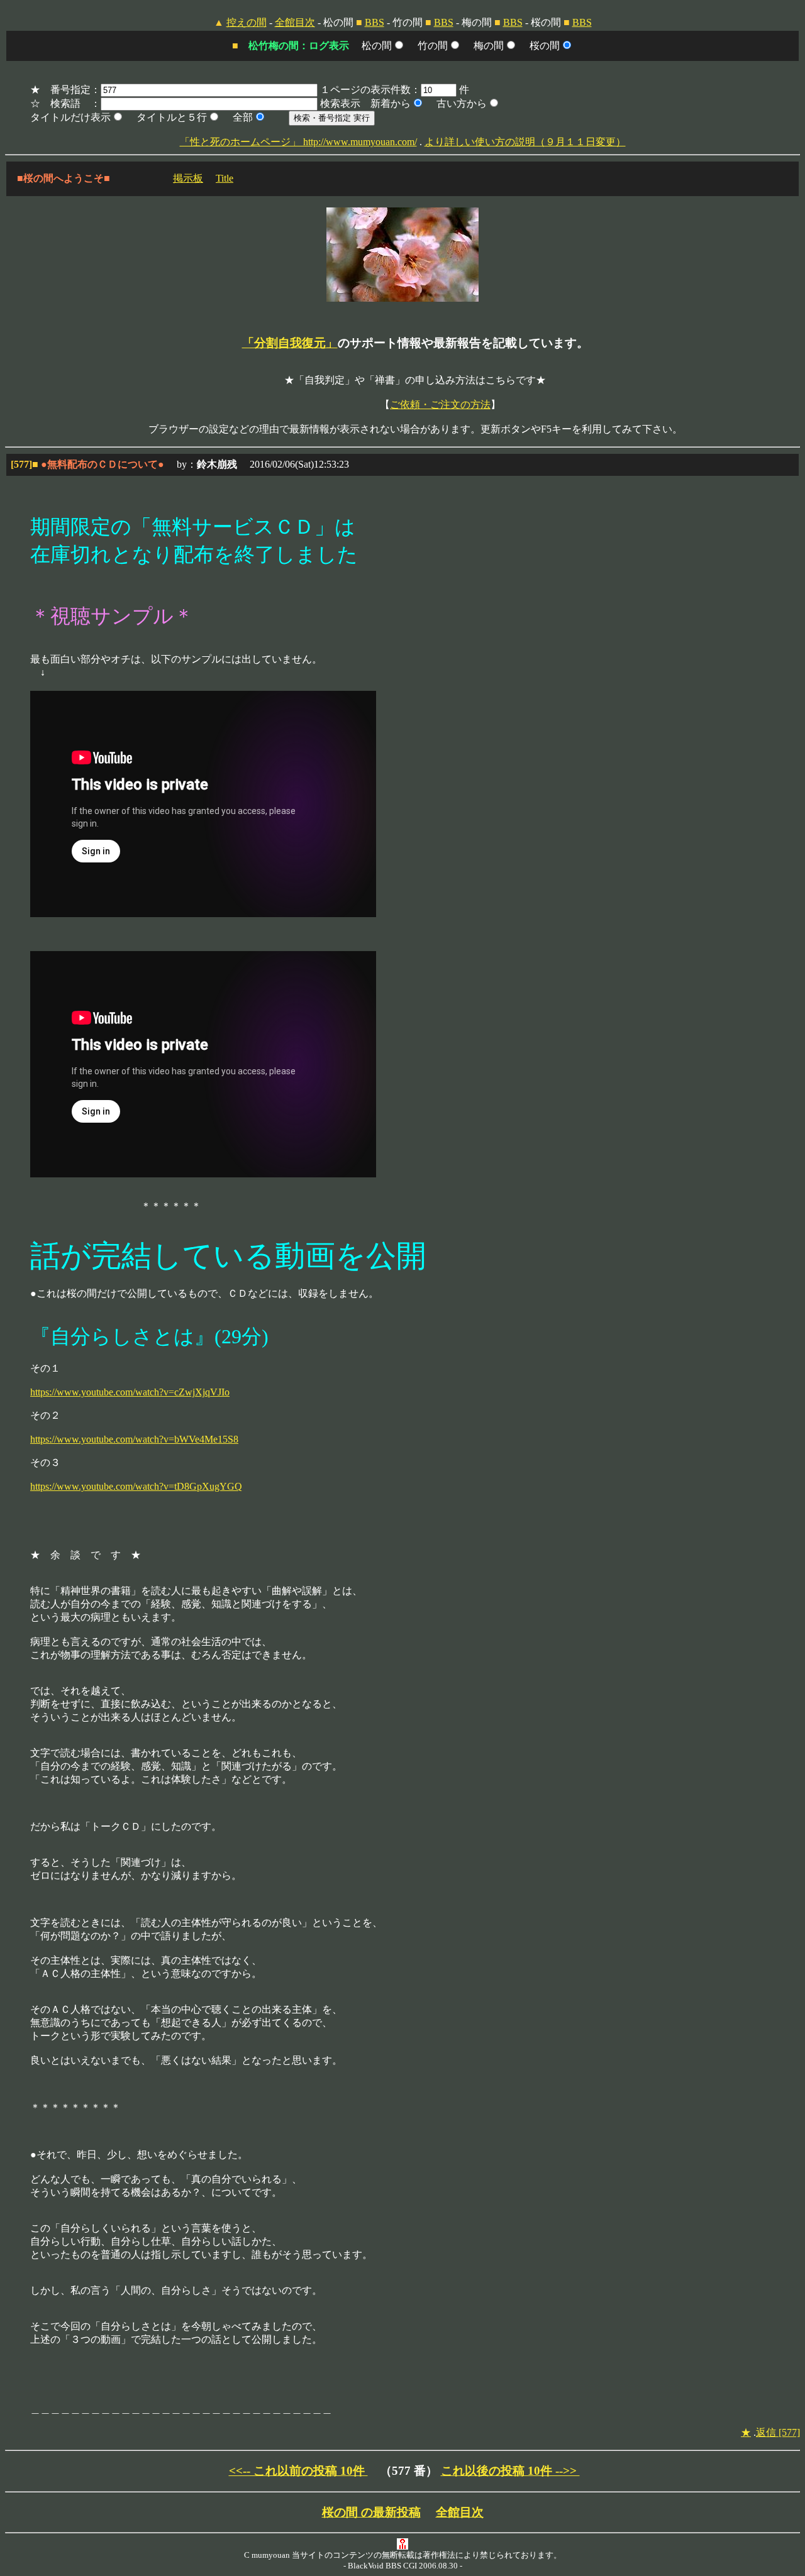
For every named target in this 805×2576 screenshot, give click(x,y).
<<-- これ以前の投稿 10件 (298, 2471)
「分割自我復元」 (290, 343)
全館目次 (295, 22)
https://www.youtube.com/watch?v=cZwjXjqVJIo (130, 1392)
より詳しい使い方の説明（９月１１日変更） (525, 142)
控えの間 (247, 22)
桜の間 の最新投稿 (371, 2512)
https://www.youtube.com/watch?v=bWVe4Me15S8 (134, 1439)
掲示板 (188, 178)
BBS (375, 22)
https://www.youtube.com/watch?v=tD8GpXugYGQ (136, 1486)
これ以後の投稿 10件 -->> (510, 2471)
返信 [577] (778, 2432)
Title (225, 178)
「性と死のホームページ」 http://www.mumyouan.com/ (298, 142)
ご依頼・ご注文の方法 (440, 405)
